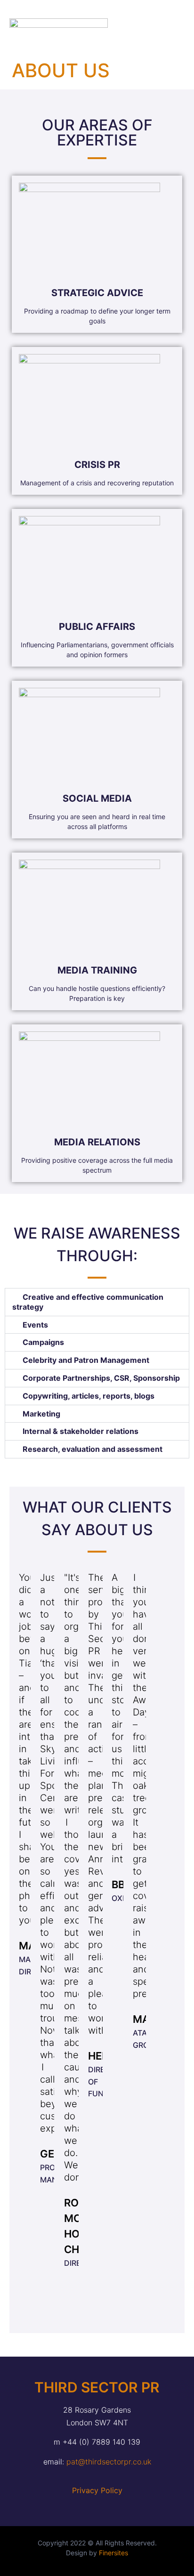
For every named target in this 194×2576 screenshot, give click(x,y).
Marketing (41, 1414)
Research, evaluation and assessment (93, 1449)
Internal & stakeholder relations (81, 1431)
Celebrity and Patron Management (86, 1360)
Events (35, 1325)
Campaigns (43, 1342)
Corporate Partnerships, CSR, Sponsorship (101, 1378)
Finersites (113, 2553)
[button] (169, 26)
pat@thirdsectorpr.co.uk (109, 2462)
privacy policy (97, 2490)
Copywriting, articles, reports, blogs (89, 1396)
